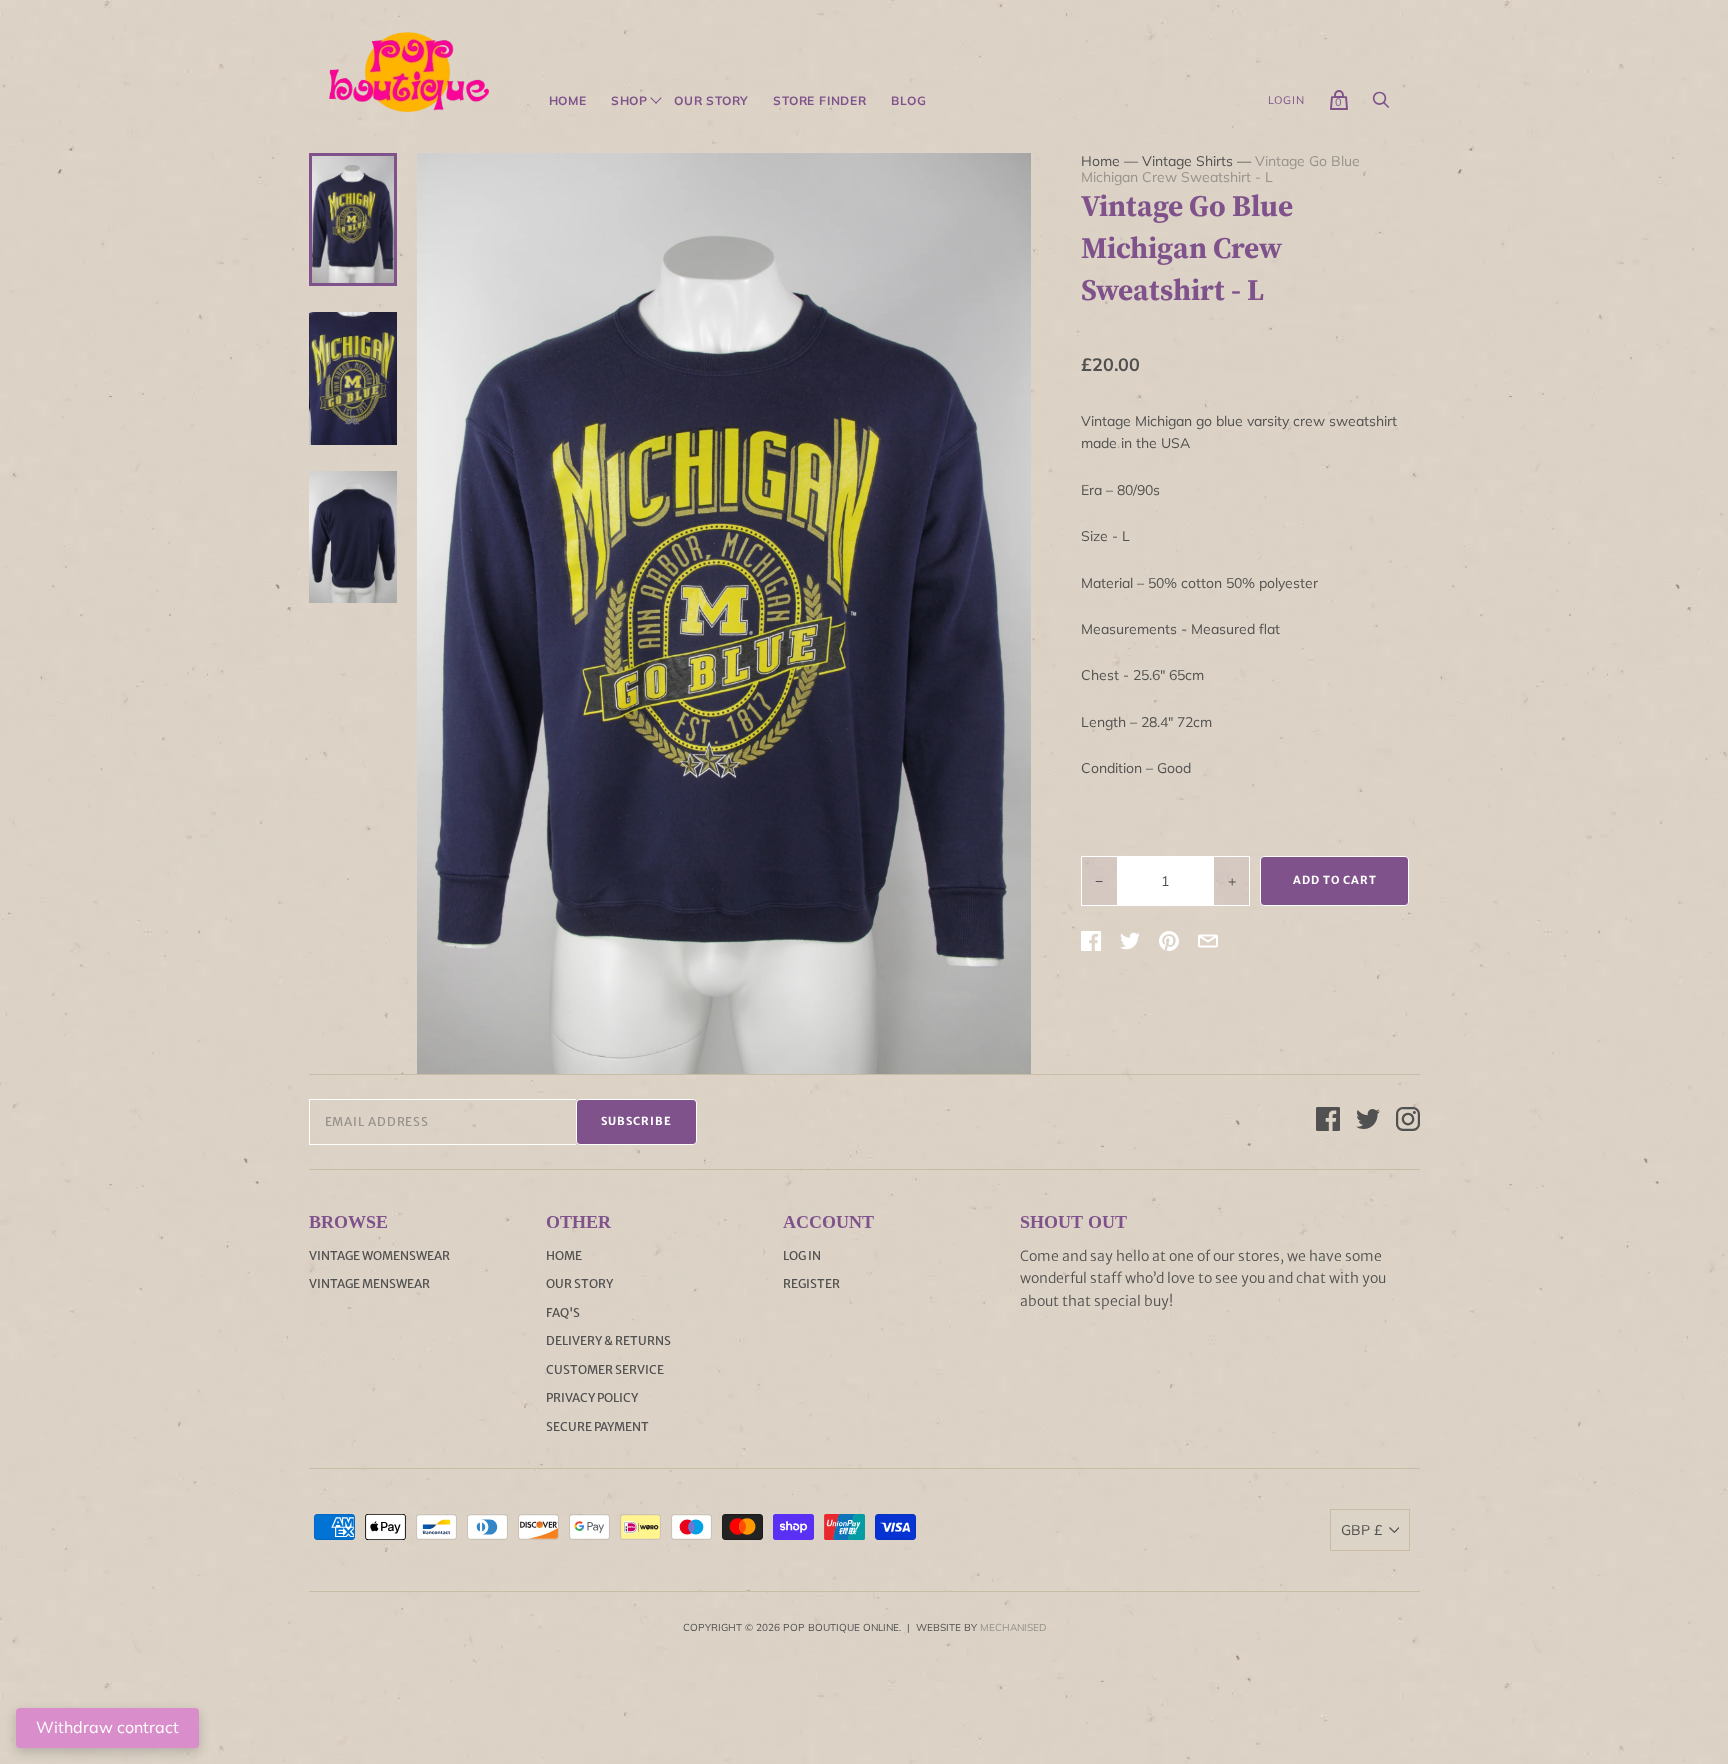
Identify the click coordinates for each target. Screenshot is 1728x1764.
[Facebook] (1328, 1122)
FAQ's (563, 1312)
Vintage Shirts (1187, 161)
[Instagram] (1408, 1122)
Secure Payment (597, 1426)
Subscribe (636, 1121)
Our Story (711, 101)
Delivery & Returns (608, 1340)
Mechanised (1013, 1627)
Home (568, 101)
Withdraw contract (107, 1727)
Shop (629, 101)
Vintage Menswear (369, 1283)
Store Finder (820, 101)
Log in (802, 1255)
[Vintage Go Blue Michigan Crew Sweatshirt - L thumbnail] (353, 219)
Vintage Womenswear (379, 1255)
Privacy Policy (592, 1397)
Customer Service (605, 1369)
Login (1286, 100)
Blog (909, 101)
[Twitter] (1368, 1122)
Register (811, 1283)
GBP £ (1361, 1530)
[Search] (1381, 105)
